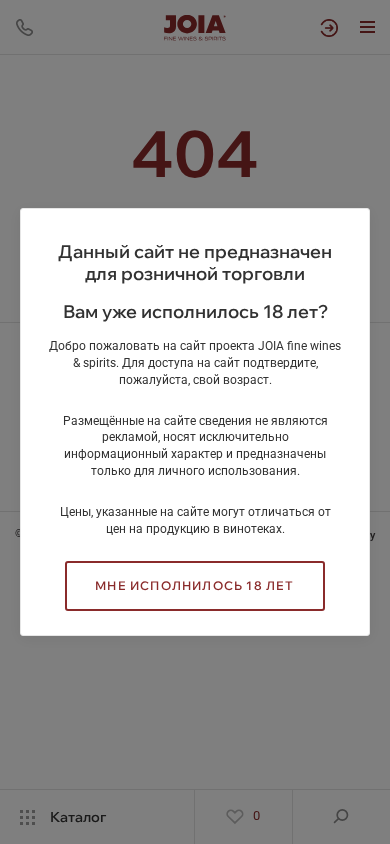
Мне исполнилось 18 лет (194, 585)
